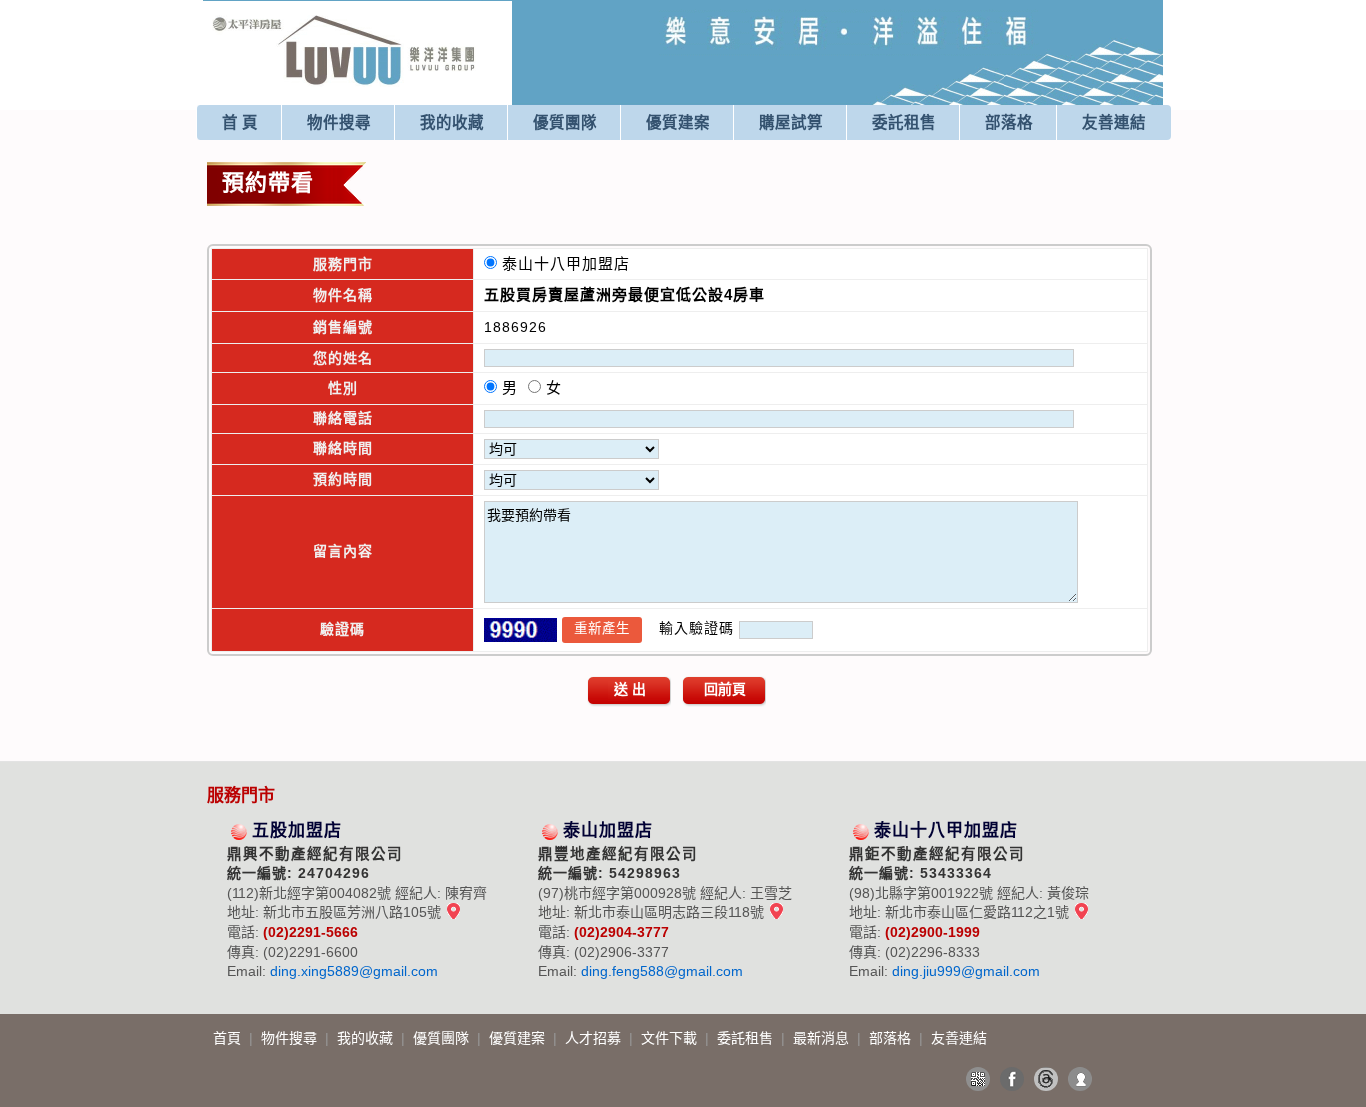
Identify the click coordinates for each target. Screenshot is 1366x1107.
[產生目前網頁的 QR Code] (978, 1079)
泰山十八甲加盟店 (571, 263)
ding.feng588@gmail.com (662, 971)
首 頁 (240, 122)
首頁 (229, 1038)
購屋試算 (791, 122)
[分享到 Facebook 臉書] (1012, 1079)
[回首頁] (344, 23)
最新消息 (823, 1038)
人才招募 (595, 1038)
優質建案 (678, 122)
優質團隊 (565, 122)
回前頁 (725, 689)
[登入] (1080, 1079)
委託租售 (904, 122)
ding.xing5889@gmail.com (354, 971)
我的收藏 (452, 122)
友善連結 (1114, 122)
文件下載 (671, 1038)
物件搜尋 (339, 122)
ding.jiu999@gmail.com (966, 971)
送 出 (630, 689)
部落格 (1009, 122)
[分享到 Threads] (1046, 1079)
